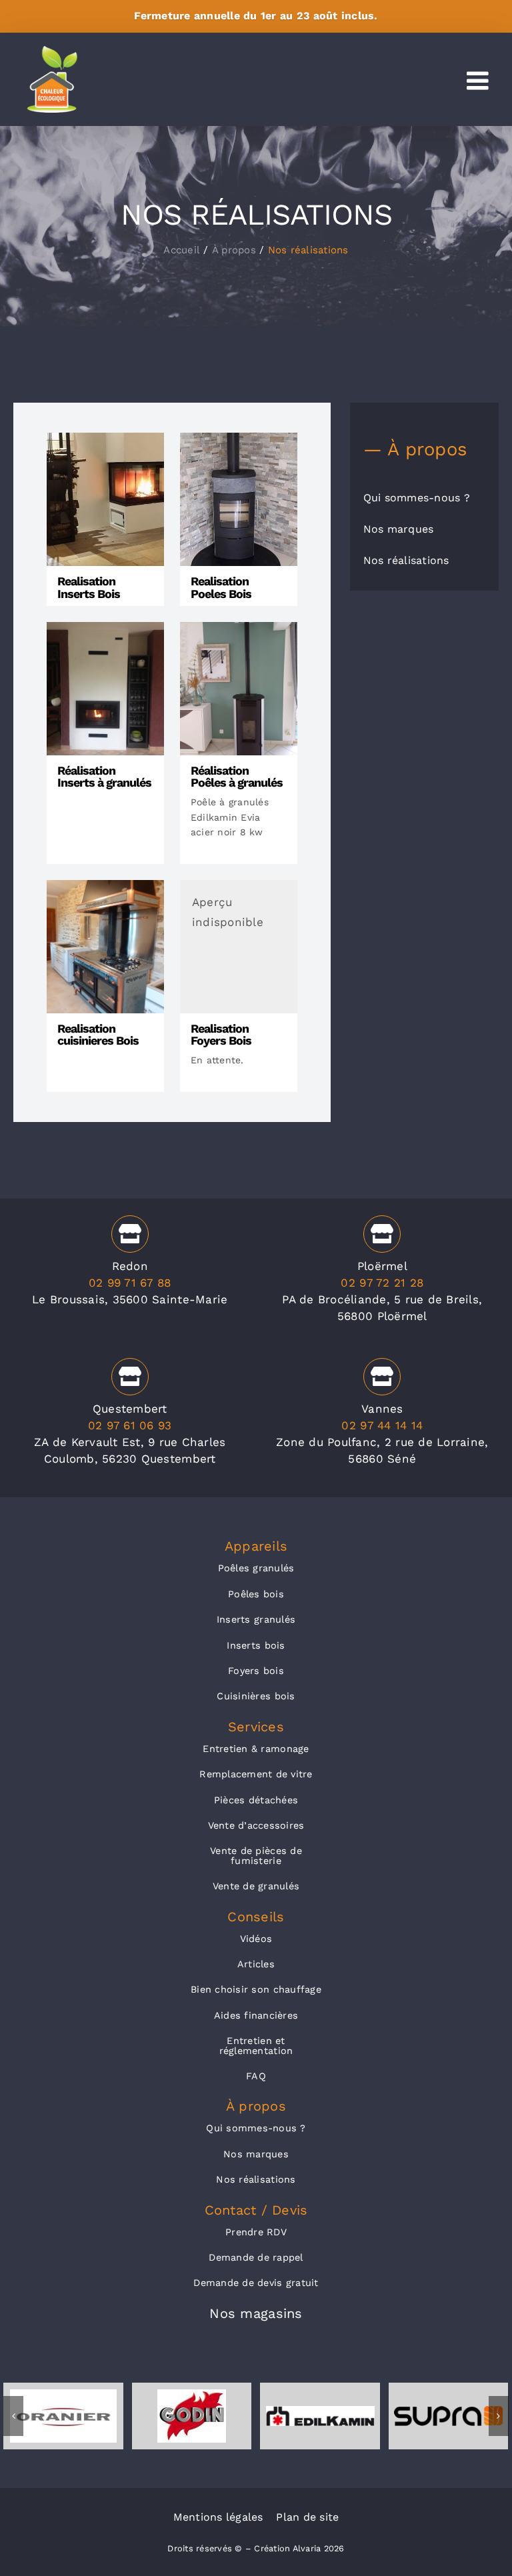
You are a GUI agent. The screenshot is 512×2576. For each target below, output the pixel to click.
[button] (13, 2416)
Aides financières (256, 2015)
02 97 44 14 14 (382, 1425)
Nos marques (256, 2154)
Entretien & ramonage (256, 1749)
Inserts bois (256, 1645)
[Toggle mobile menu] (479, 81)
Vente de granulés (256, 1886)
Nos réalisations (256, 2179)
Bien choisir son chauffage (256, 1989)
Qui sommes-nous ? (256, 2128)
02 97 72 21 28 (382, 1283)
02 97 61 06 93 (130, 1425)
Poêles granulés (256, 1568)
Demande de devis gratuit (256, 2283)
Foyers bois (256, 1671)
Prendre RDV (256, 2232)
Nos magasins (256, 2313)
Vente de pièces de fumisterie (256, 1855)
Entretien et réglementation (256, 2045)
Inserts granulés (256, 1619)
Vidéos (256, 1939)
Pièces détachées (256, 1800)
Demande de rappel (256, 2257)
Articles (256, 1964)
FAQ (256, 2076)
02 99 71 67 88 (130, 1283)
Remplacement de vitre (256, 1774)
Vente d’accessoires (256, 1825)
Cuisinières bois (256, 1696)
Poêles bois (256, 1594)
